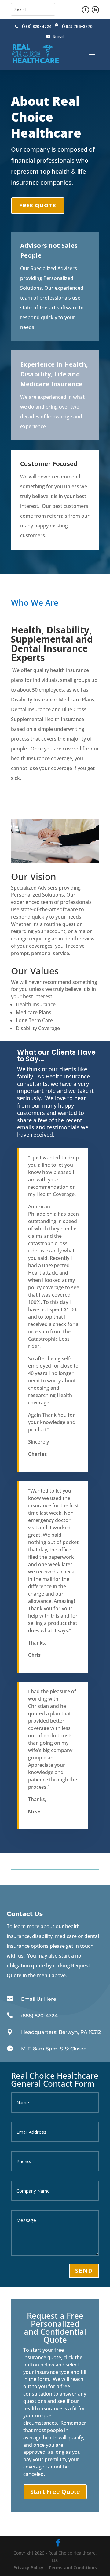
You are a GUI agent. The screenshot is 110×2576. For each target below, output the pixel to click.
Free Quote (38, 205)
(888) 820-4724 (37, 26)
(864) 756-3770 (77, 26)
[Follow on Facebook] (86, 10)
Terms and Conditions (73, 2568)
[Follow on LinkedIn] (95, 10)
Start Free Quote (55, 2492)
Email (59, 36)
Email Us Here (39, 1999)
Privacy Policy (28, 2568)
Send (84, 2271)
